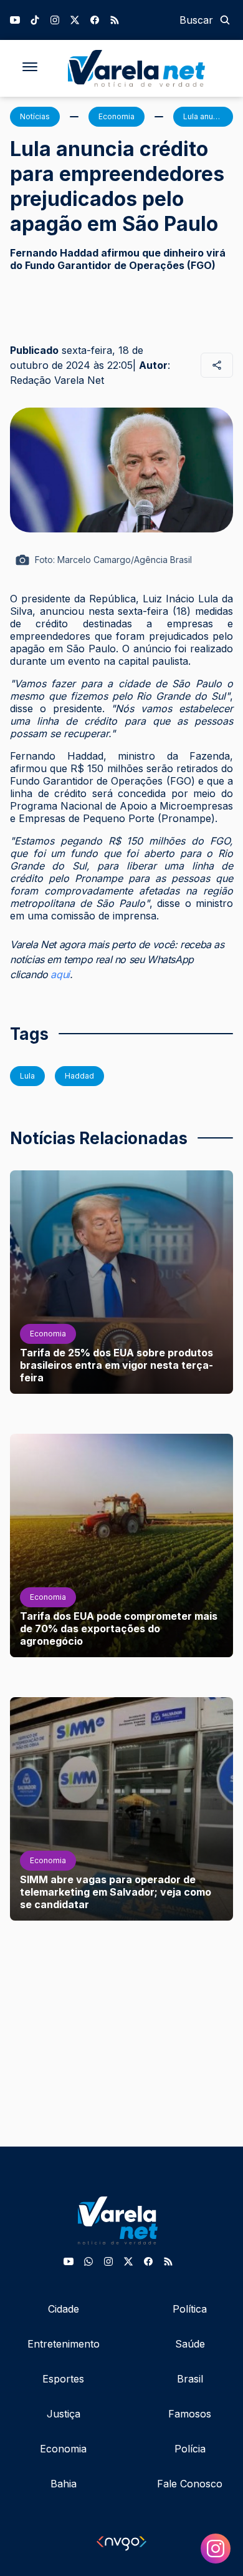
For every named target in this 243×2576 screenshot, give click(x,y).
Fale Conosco (190, 2484)
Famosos (190, 2414)
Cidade (64, 2309)
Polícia (190, 2449)
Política (190, 2309)
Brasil (190, 2379)
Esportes (63, 2379)
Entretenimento (64, 2344)
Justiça (64, 2414)
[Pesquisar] (225, 20)
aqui (60, 974)
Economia (63, 2449)
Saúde (190, 2344)
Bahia (64, 2484)
